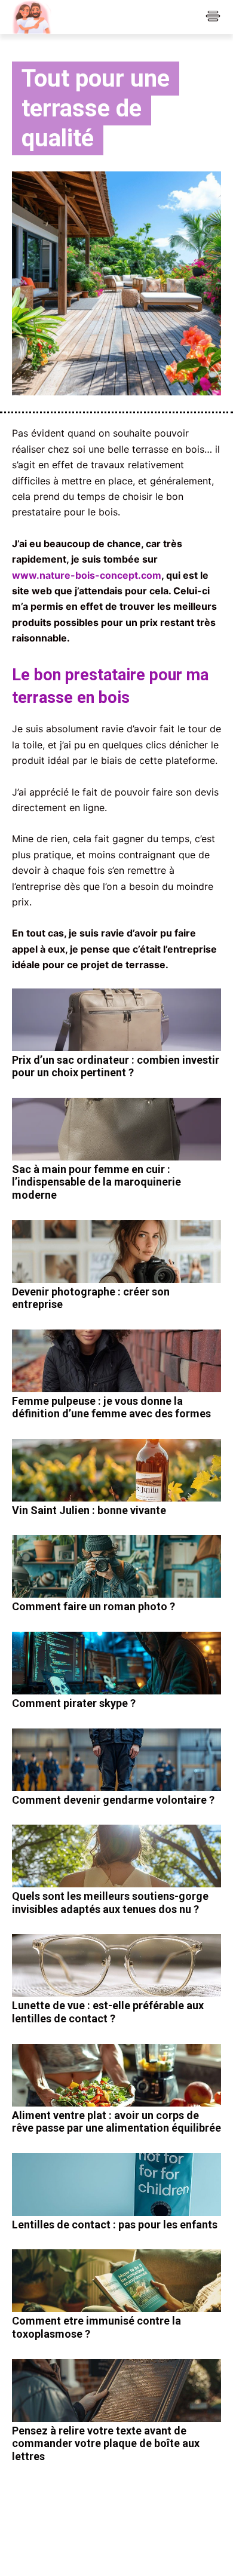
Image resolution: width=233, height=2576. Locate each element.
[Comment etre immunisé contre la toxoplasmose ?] (116, 2281)
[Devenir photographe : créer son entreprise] (116, 1252)
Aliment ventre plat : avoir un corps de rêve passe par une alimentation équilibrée (116, 2122)
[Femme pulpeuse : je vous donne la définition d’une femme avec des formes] (116, 1361)
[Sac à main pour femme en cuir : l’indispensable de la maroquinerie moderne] (116, 1129)
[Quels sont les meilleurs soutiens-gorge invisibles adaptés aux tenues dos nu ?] (116, 1856)
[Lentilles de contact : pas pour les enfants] (116, 2184)
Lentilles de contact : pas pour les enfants (115, 2225)
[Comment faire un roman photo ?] (116, 1566)
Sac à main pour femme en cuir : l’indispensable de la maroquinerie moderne (96, 1182)
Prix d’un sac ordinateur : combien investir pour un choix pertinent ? (116, 1066)
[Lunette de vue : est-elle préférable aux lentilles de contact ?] (116, 1965)
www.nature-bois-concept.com (87, 575)
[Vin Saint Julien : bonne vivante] (116, 1470)
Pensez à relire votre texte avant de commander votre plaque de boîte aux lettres (106, 2443)
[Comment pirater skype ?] (116, 1663)
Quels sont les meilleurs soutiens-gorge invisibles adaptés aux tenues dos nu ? (110, 1903)
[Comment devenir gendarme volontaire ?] (116, 1760)
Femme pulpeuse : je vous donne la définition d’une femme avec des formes (111, 1407)
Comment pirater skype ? (74, 1703)
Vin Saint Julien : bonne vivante (89, 1510)
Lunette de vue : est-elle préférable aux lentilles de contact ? (108, 2012)
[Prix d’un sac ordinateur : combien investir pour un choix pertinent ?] (116, 1020)
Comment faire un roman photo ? (93, 1606)
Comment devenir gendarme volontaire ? (113, 1800)
